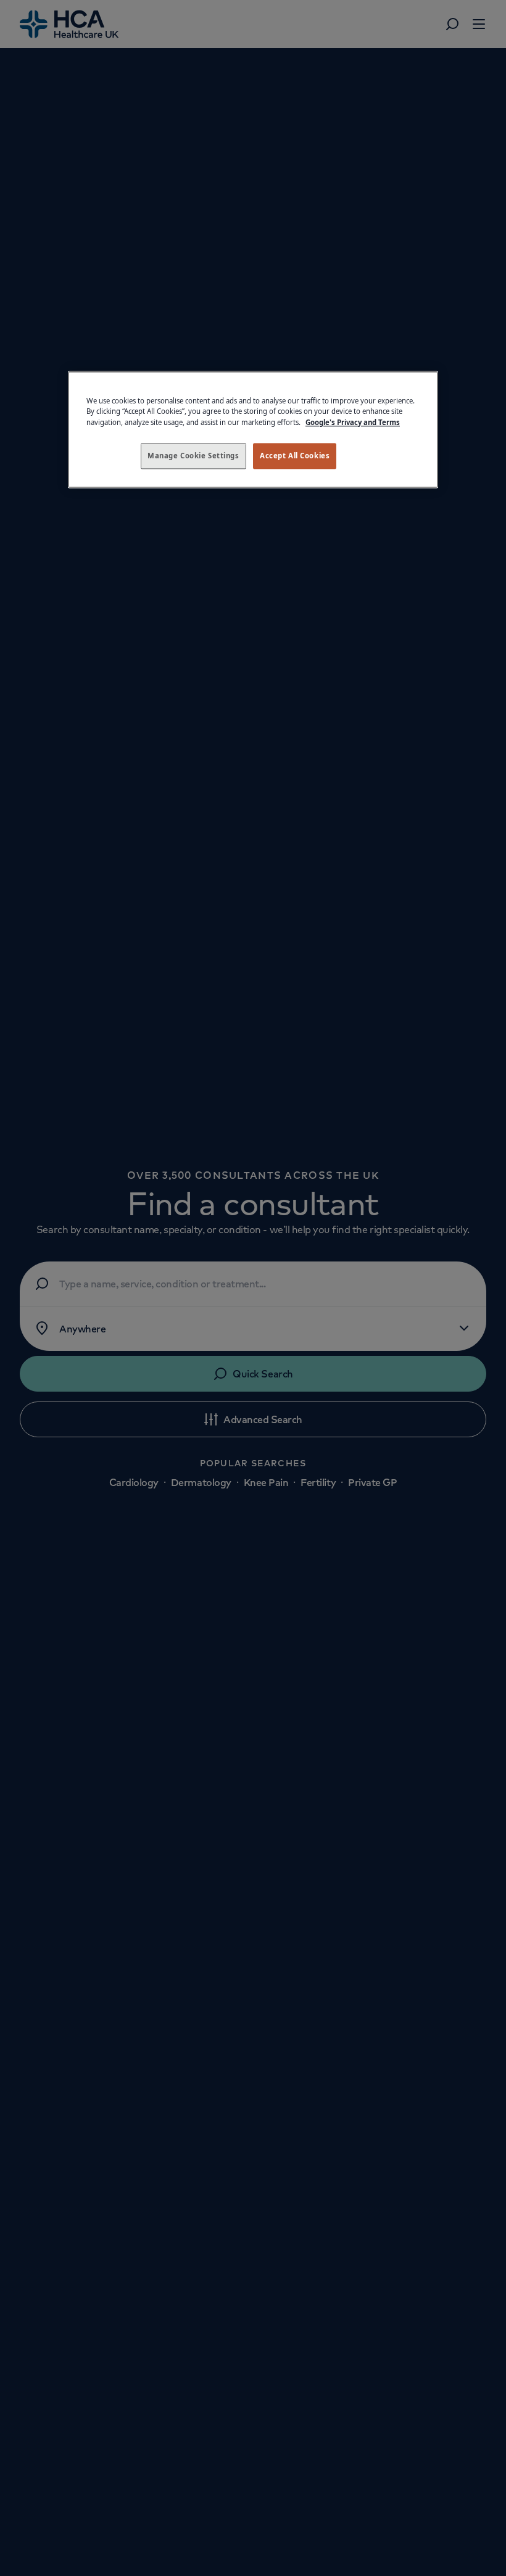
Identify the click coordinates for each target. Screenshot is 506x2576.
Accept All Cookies (295, 456)
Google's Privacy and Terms (353, 422)
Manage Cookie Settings (193, 456)
